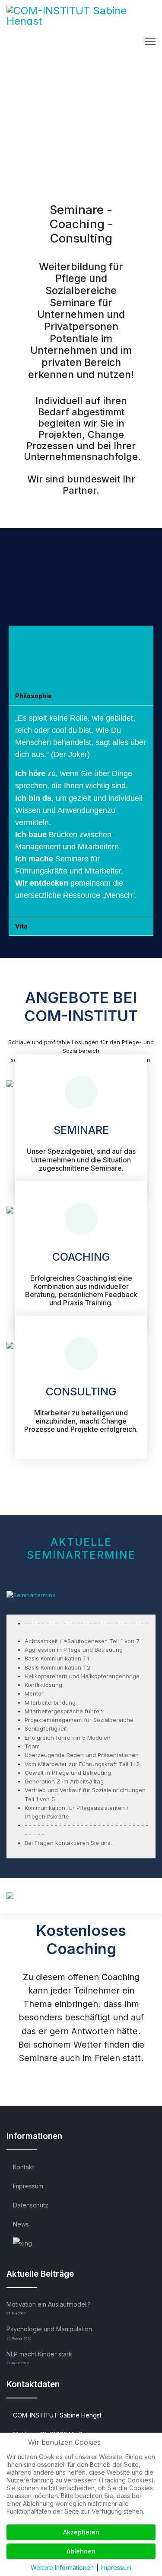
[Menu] (150, 41)
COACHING (81, 1257)
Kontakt (24, 2167)
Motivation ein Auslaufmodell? (49, 2308)
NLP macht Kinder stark (39, 2358)
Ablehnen (81, 2551)
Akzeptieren (81, 2532)
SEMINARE (81, 1130)
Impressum (28, 2186)
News (21, 2224)
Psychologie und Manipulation (49, 2333)
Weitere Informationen (62, 2568)
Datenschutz (31, 2205)
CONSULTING (81, 1392)
